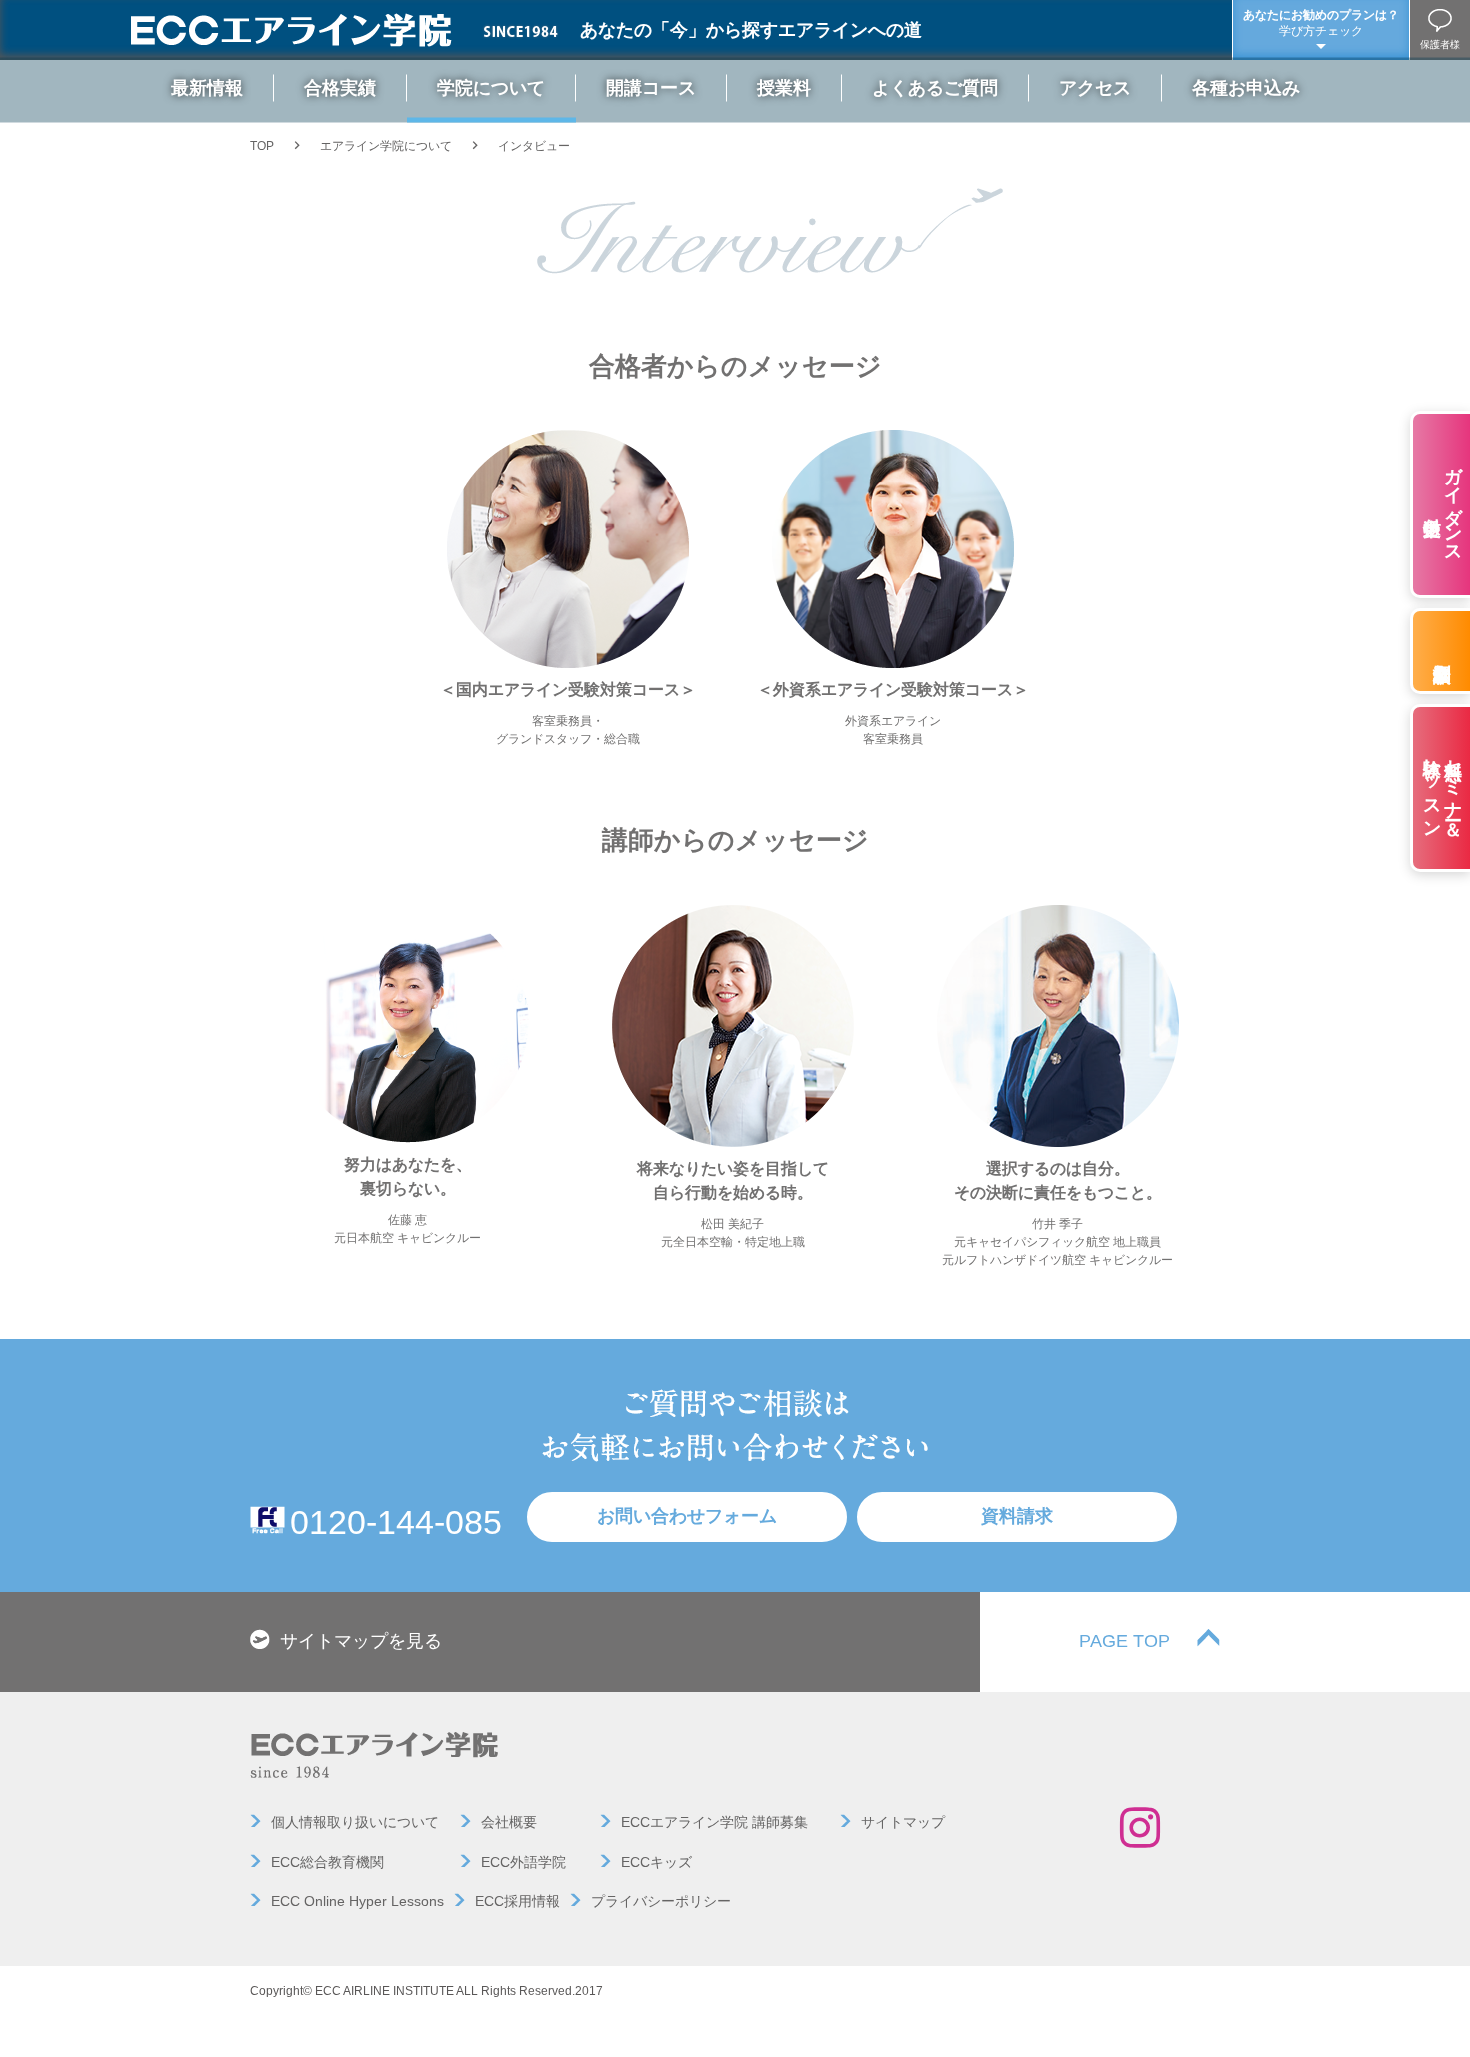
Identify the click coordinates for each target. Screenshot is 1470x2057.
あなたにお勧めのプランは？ (1321, 23)
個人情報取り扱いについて (355, 1822)
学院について (491, 87)
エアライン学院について (386, 146)
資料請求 (1017, 1516)
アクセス (1095, 87)
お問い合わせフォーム (687, 1516)
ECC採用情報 (517, 1901)
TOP (262, 146)
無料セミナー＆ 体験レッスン (1443, 788)
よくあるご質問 (935, 87)
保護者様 (1440, 44)
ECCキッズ (656, 1862)
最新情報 (207, 87)
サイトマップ (903, 1822)
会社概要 (509, 1822)
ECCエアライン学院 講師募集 (714, 1822)
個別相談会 (1440, 651)
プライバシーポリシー (661, 1901)
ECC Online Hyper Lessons (357, 1901)
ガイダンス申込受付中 (1453, 504)
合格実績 (340, 87)
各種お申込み (1246, 87)
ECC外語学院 (523, 1862)
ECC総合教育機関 (327, 1862)
